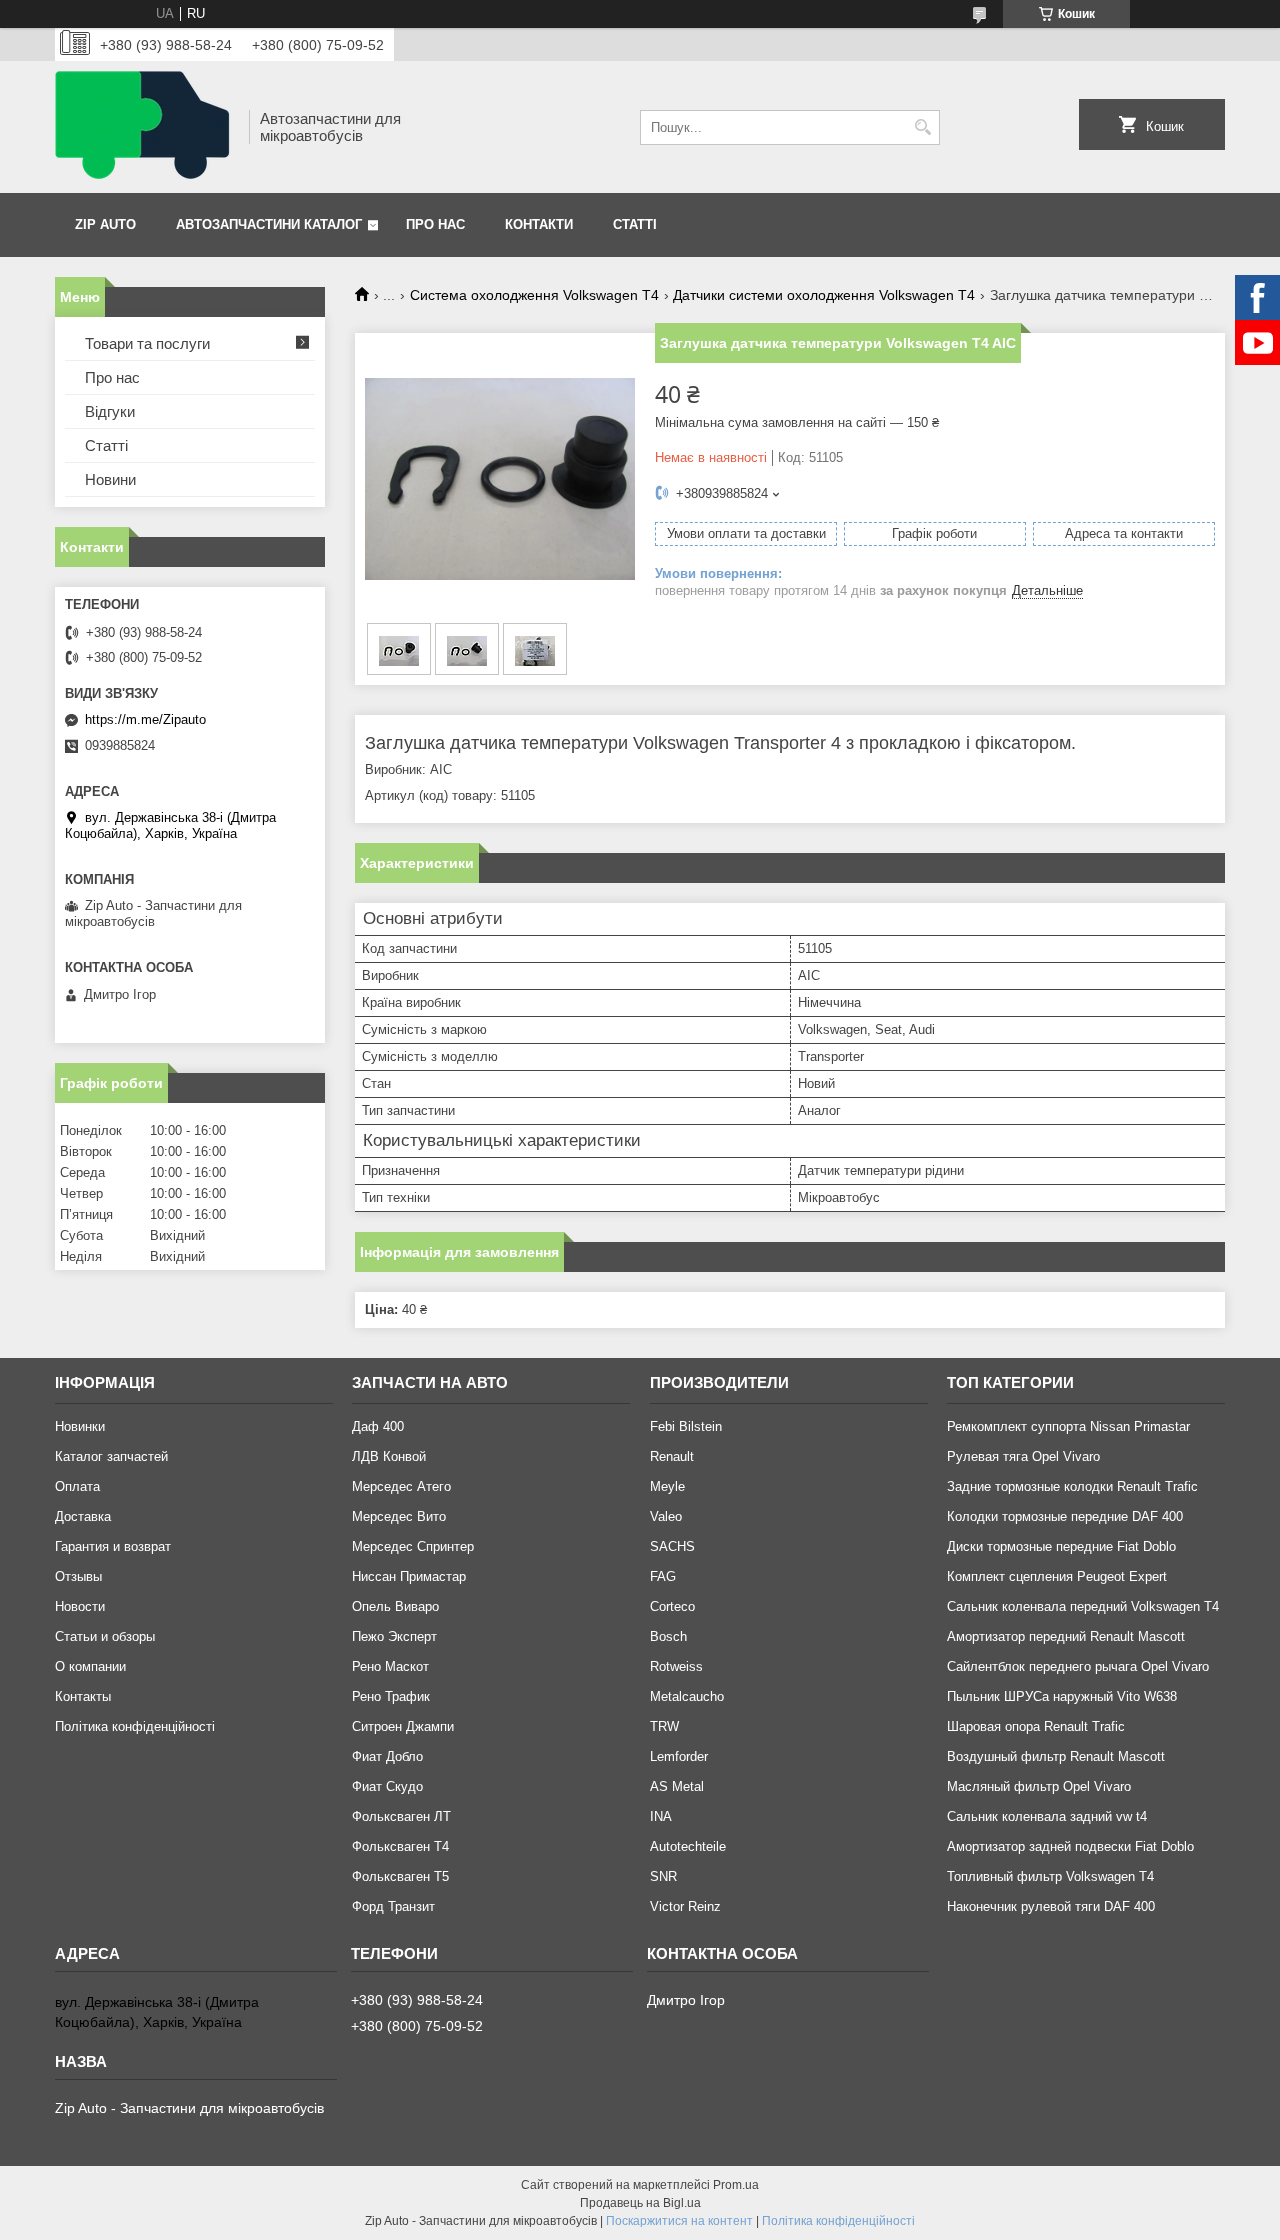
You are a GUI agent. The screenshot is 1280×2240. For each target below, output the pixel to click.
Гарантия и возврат (113, 1546)
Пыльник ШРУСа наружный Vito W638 (1062, 1696)
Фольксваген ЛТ (401, 1816)
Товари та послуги (147, 343)
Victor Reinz (685, 1906)
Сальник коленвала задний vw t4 (1047, 1816)
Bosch (668, 1636)
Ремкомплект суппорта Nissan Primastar (1068, 1426)
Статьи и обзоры (105, 1636)
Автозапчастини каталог (269, 224)
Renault (672, 1456)
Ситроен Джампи (403, 1726)
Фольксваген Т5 (400, 1876)
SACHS (672, 1546)
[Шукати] (922, 127)
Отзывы (78, 1576)
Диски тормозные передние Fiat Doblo (1061, 1546)
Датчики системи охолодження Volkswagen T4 (824, 295)
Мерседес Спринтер (413, 1546)
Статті (635, 224)
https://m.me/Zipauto (145, 719)
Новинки (80, 1426)
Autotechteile (688, 1846)
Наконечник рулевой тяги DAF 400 (1051, 1906)
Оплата (77, 1486)
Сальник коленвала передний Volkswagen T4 (1083, 1606)
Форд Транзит (393, 1906)
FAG (663, 1576)
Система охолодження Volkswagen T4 (534, 295)
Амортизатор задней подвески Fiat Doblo (1070, 1846)
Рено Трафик (391, 1696)
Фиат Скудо (387, 1786)
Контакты (83, 1696)
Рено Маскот (390, 1666)
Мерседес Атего (401, 1486)
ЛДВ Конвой (389, 1456)
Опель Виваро (395, 1606)
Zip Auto (105, 224)
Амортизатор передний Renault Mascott (1066, 1636)
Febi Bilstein (686, 1426)
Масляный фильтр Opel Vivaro (1039, 1786)
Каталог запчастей (111, 1456)
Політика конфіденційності (135, 1726)
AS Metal (677, 1786)
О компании (90, 1666)
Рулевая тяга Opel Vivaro (1023, 1456)
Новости (80, 1606)
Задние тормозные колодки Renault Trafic (1072, 1486)
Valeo (666, 1516)
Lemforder (679, 1756)
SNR (663, 1876)
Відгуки (110, 411)
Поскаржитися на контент (679, 2221)
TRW (664, 1726)
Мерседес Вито (399, 1516)
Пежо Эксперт (394, 1636)
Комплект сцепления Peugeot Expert (1057, 1576)
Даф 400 (378, 1426)
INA (661, 1816)
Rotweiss (676, 1666)
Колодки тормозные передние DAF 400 (1065, 1516)
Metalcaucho (687, 1696)
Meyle (667, 1486)
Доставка (83, 1516)
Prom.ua (736, 2185)
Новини (110, 479)
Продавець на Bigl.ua (640, 2203)
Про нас (435, 224)
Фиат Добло (387, 1756)
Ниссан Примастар (409, 1576)
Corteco (672, 1606)
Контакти (539, 224)
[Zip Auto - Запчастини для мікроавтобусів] (145, 127)
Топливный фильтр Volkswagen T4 (1050, 1876)
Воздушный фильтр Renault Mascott (1056, 1756)
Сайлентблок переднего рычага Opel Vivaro (1078, 1666)
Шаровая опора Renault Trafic (1036, 1726)
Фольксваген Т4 (400, 1846)
